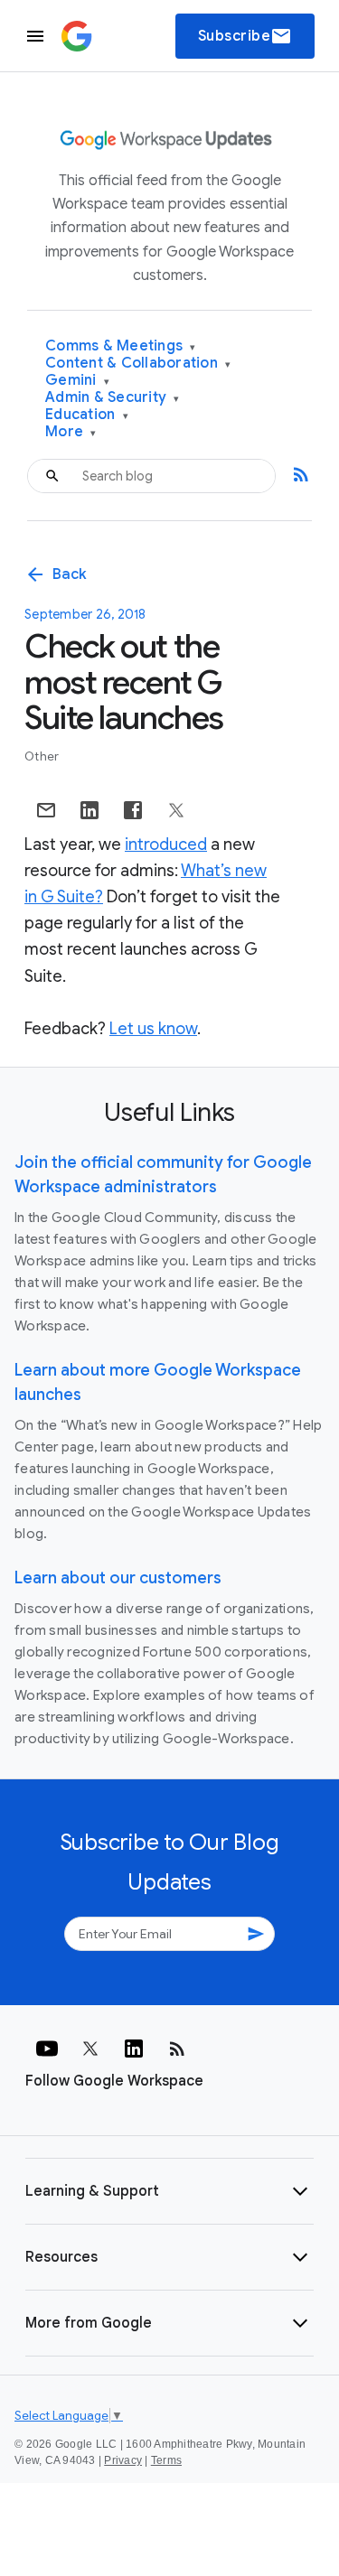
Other (42, 756)
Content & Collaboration (138, 364)
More (71, 432)
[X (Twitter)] (90, 2049)
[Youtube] (47, 2049)
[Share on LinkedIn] (89, 810)
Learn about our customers (118, 1578)
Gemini (77, 381)
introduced (166, 845)
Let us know (153, 1029)
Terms (166, 2460)
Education (87, 415)
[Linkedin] (134, 2049)
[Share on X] (176, 810)
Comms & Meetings (121, 346)
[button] (169, 2191)
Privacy (123, 2460)
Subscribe (245, 36)
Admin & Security (113, 398)
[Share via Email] (46, 810)
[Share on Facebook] (133, 810)
